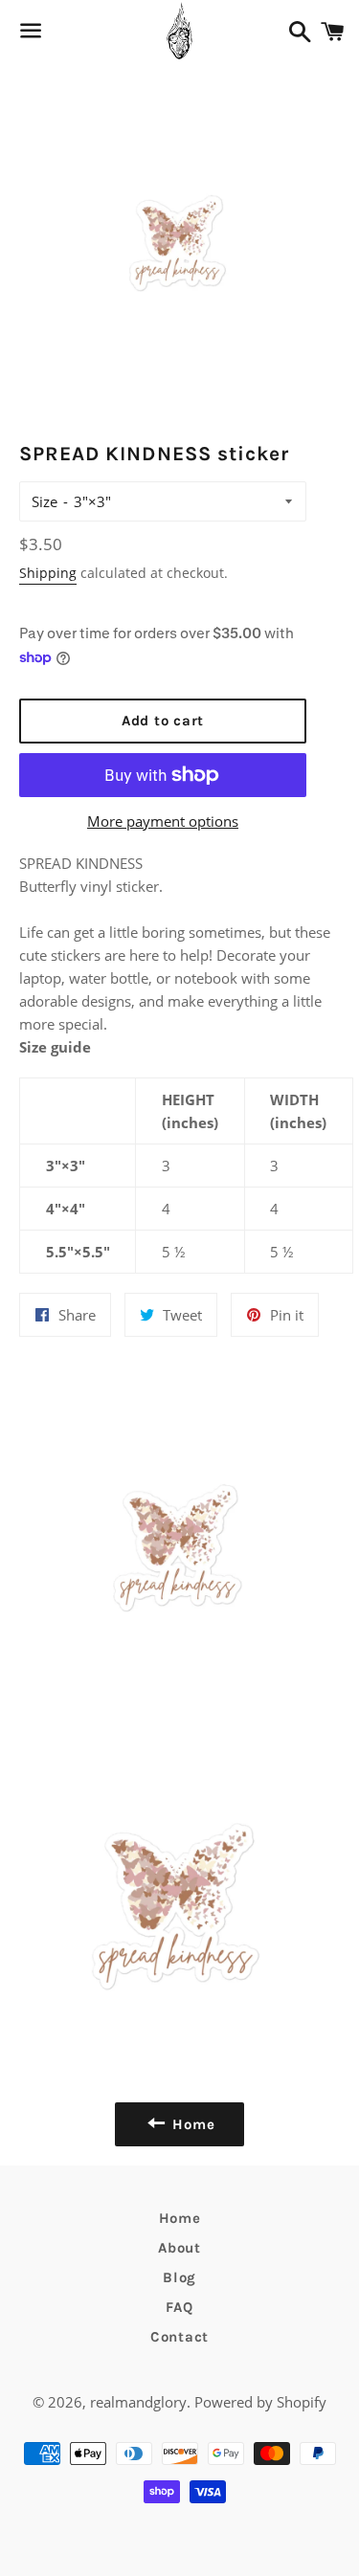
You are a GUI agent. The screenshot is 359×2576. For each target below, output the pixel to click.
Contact (179, 2337)
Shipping (48, 573)
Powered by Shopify (260, 2402)
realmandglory (138, 2402)
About (179, 2248)
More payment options (163, 821)
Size (45, 501)
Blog (179, 2277)
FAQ (179, 2307)
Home (180, 2218)
